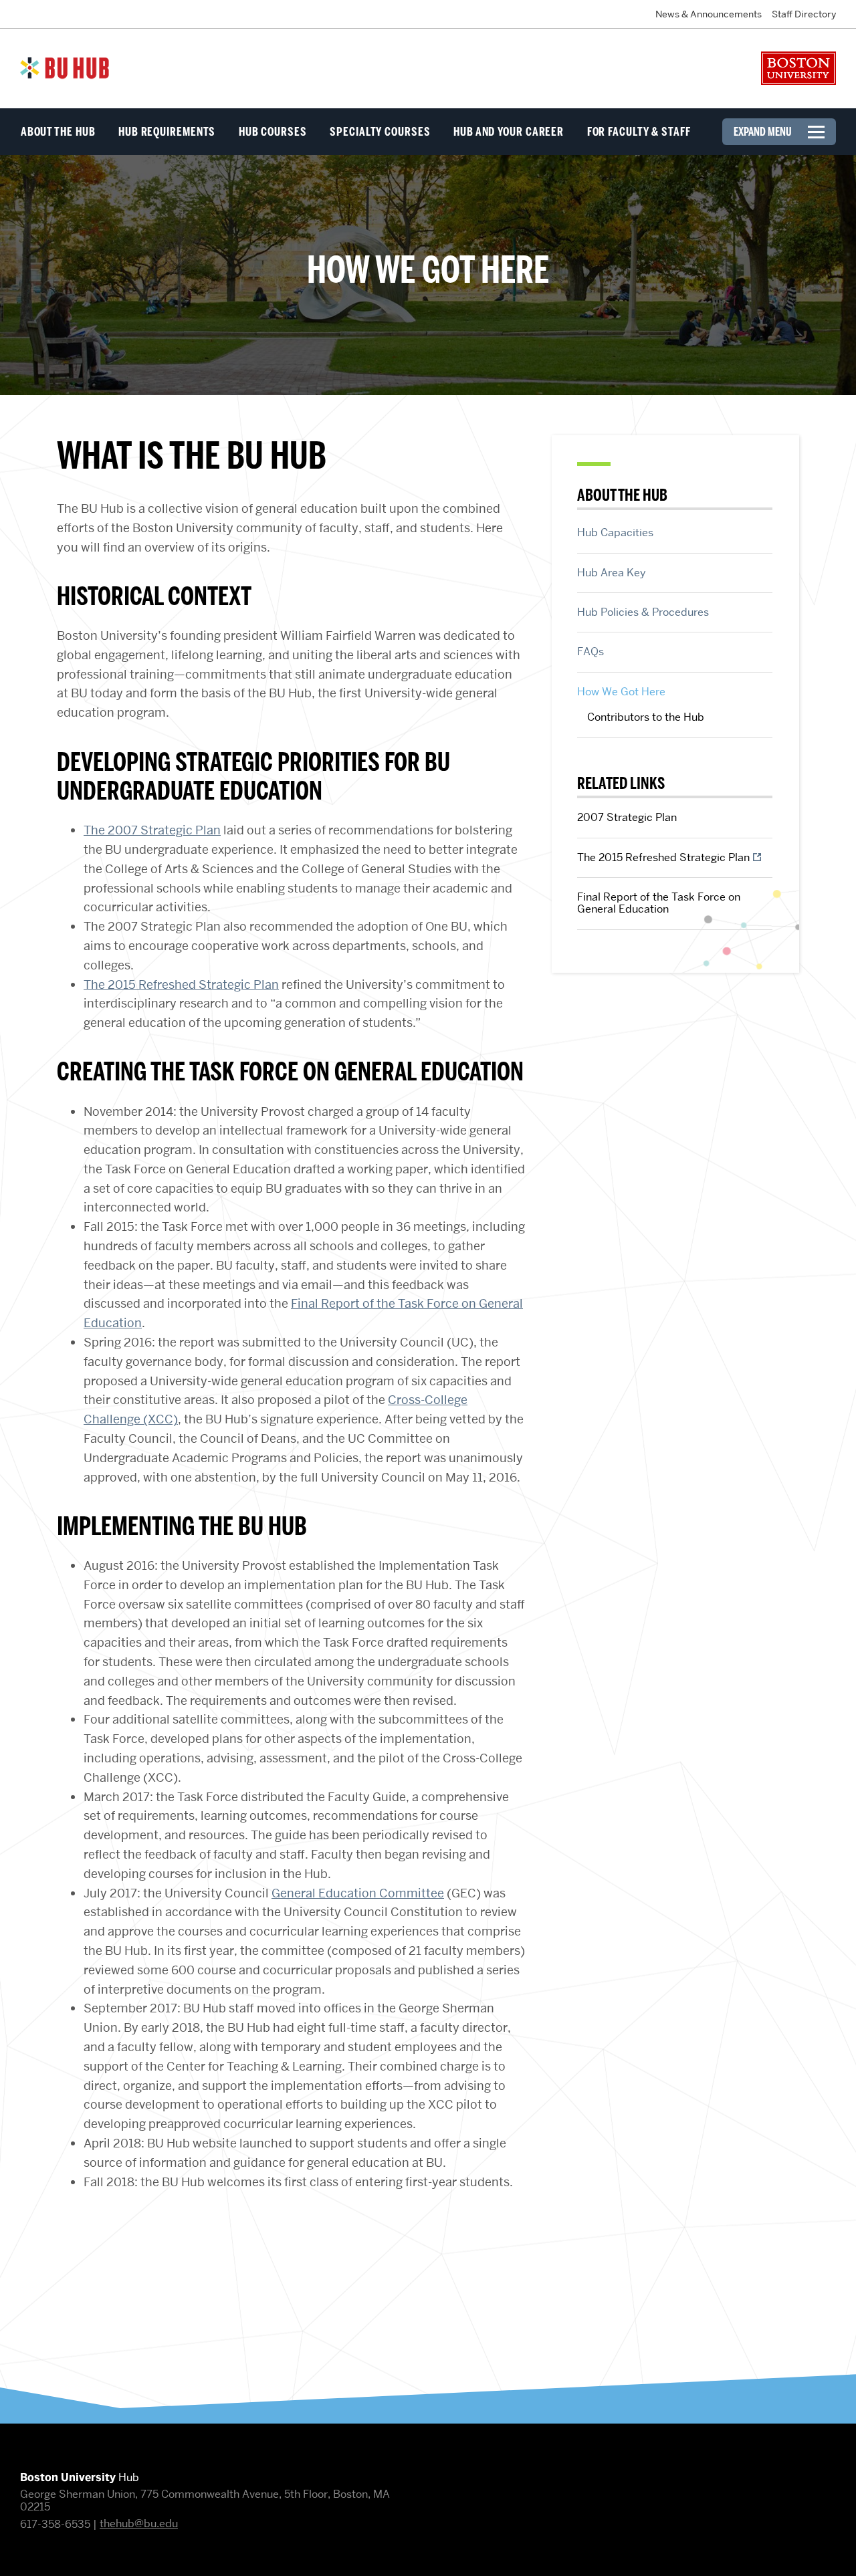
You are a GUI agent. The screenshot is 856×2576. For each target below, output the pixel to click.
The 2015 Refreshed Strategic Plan (181, 984)
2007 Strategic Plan (627, 817)
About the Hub (58, 132)
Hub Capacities (615, 532)
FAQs (591, 651)
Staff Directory (804, 14)
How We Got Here (621, 691)
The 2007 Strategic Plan (152, 830)
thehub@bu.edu (139, 2524)
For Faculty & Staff (639, 132)
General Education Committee (358, 1893)
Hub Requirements (167, 132)
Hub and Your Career (509, 132)
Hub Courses (273, 132)
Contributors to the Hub (646, 717)
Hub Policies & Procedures (643, 612)
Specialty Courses (380, 132)
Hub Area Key (612, 572)
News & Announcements (709, 14)
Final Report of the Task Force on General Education (659, 903)
